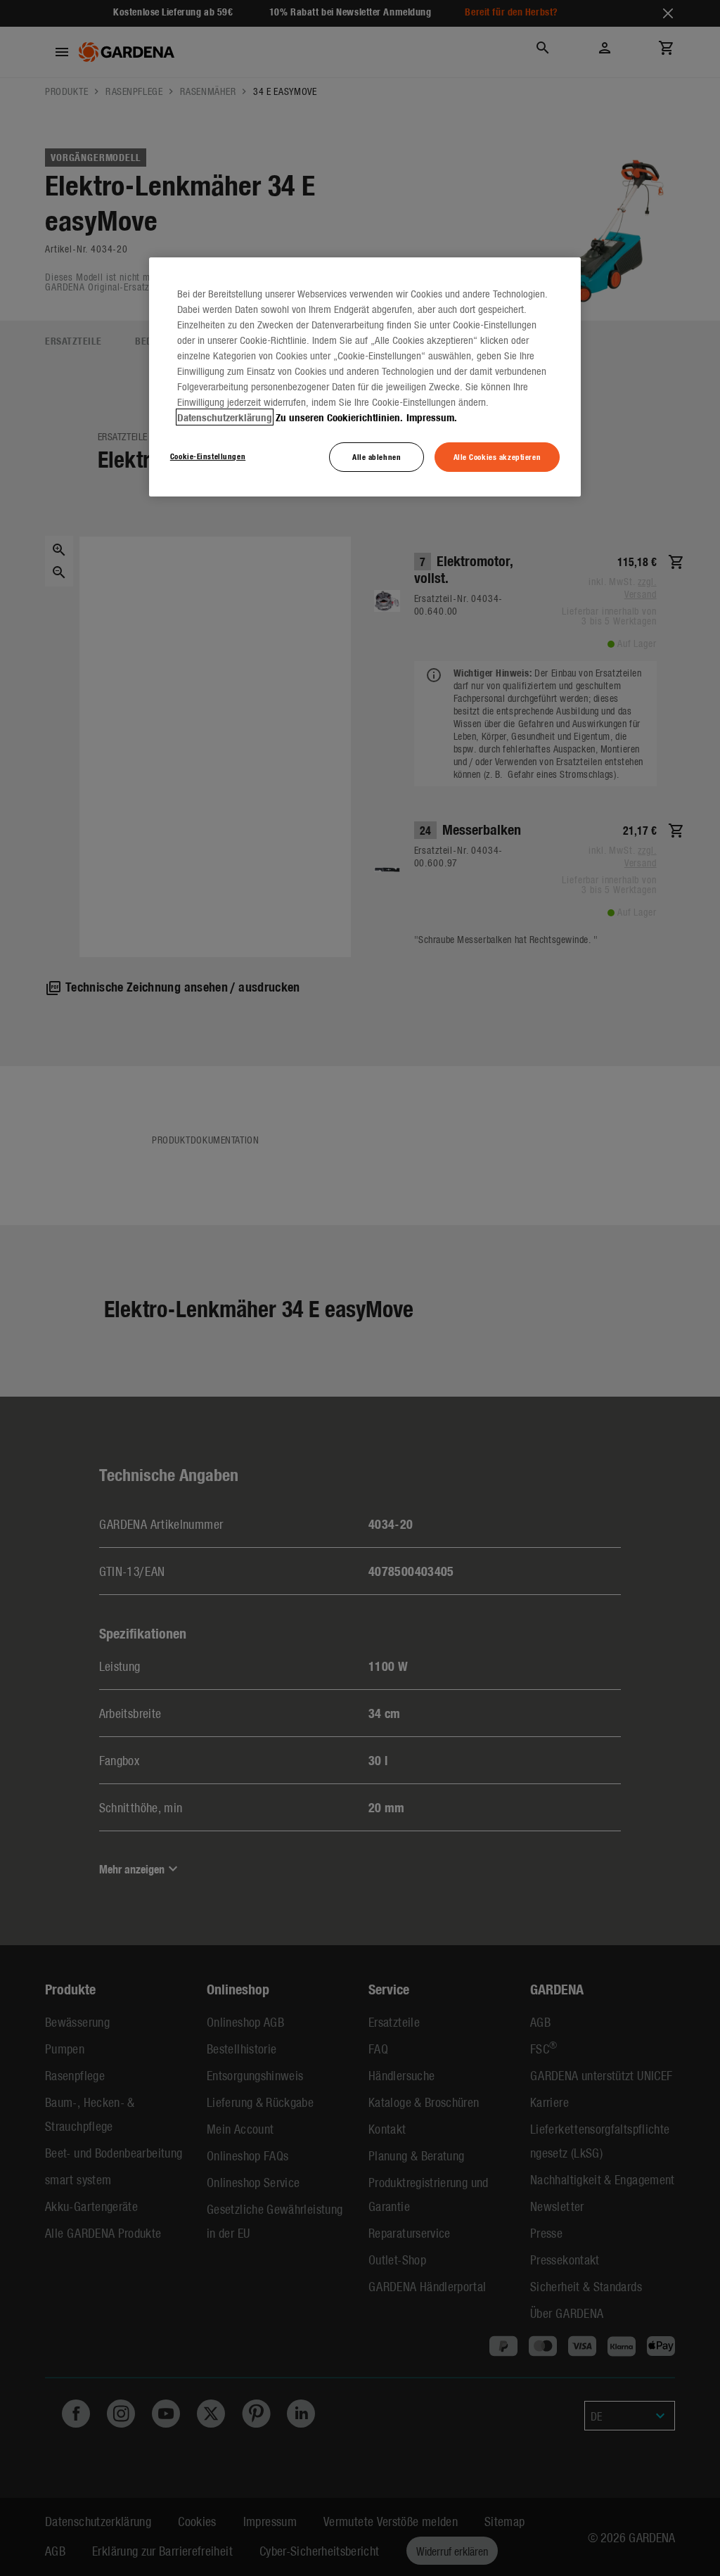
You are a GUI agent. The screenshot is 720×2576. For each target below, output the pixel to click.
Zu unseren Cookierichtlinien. (339, 417)
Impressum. (432, 417)
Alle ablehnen (377, 456)
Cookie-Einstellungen (208, 456)
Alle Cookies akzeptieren (497, 456)
